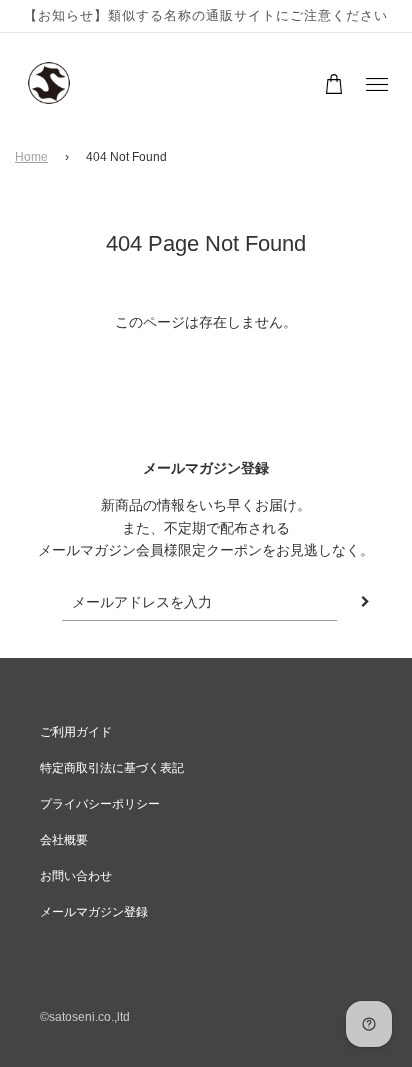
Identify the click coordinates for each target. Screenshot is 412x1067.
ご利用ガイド (76, 732)
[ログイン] (303, 83)
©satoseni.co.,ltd (85, 1017)
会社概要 (64, 840)
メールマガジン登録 (94, 912)
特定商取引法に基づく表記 (112, 768)
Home (31, 157)
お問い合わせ (76, 876)
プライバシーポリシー (100, 804)
